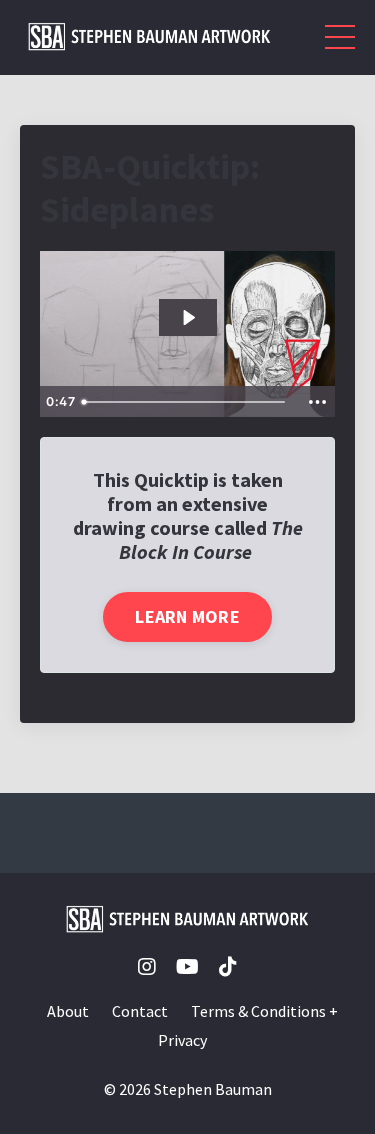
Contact (140, 1011)
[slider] (186, 402)
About (68, 1011)
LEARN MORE (187, 616)
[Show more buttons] (317, 402)
